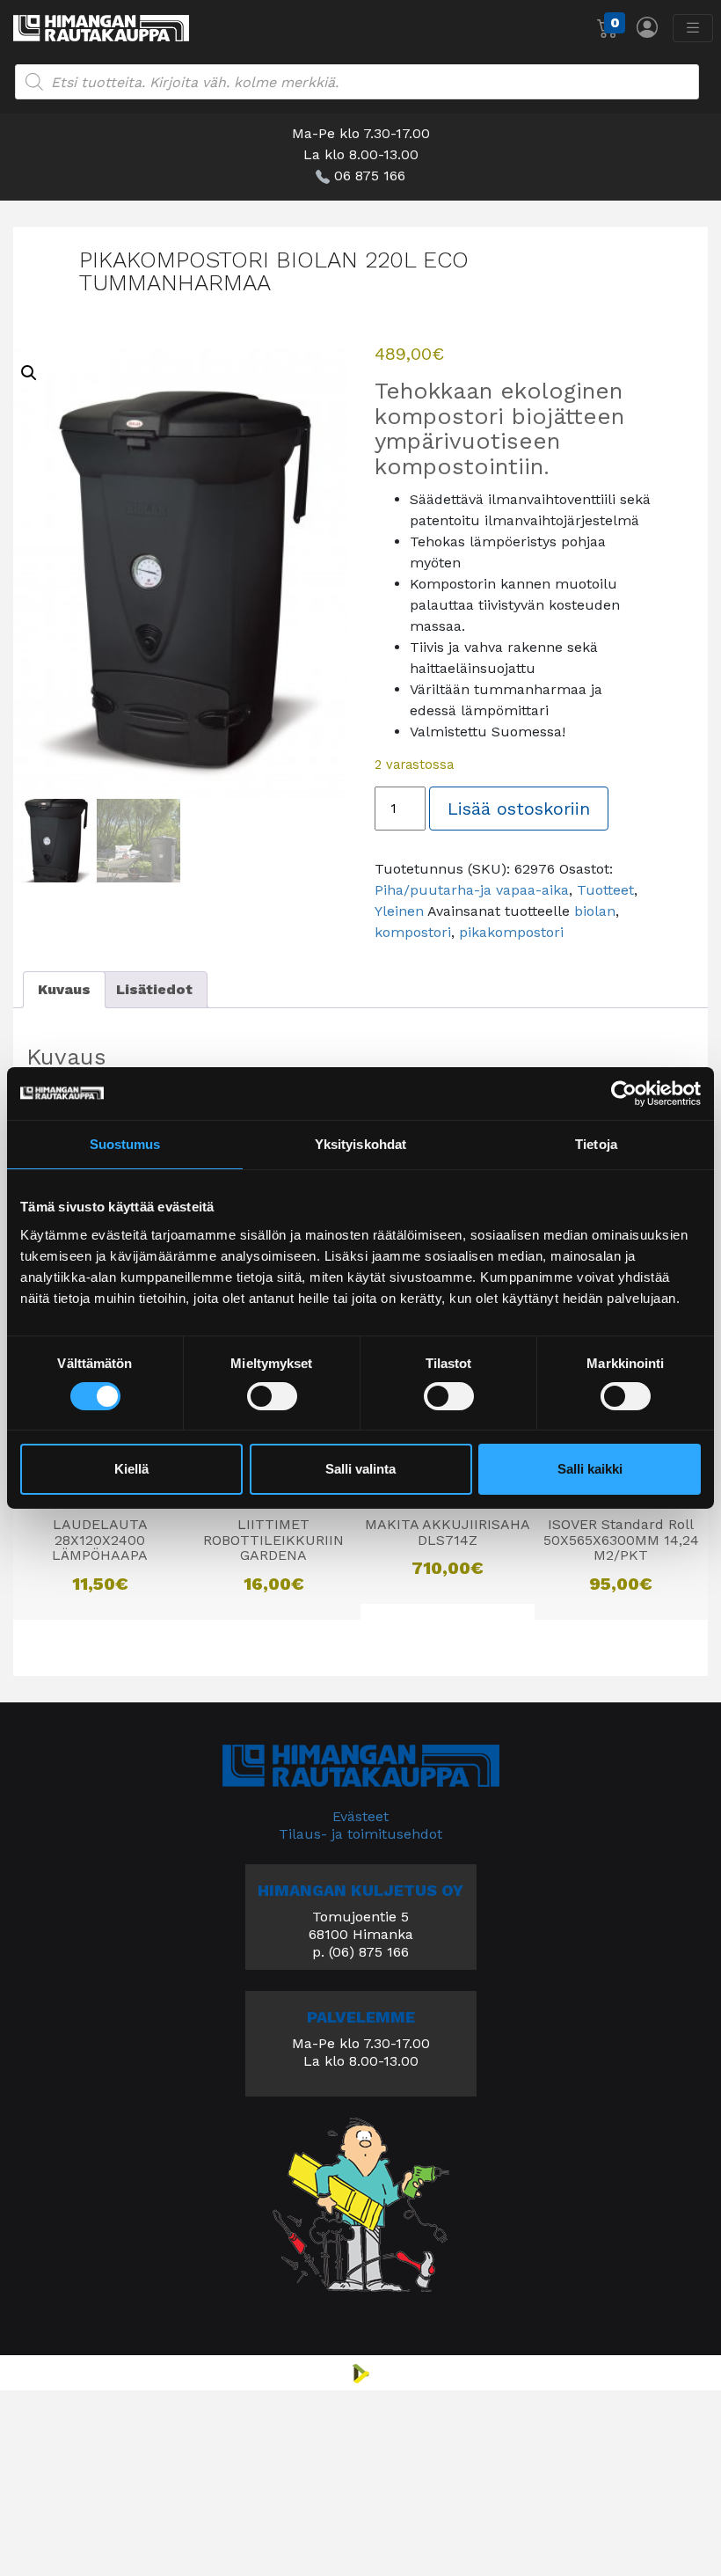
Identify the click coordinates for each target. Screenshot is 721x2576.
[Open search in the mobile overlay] (357, 82)
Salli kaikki (590, 1469)
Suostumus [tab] (125, 1144)
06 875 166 (370, 176)
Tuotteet (605, 890)
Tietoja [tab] (596, 1144)
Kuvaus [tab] (64, 989)
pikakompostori (511, 932)
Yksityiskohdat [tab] (360, 1144)
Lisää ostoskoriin (519, 809)
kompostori (413, 932)
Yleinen (399, 911)
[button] (29, 373)
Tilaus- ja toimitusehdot (360, 1834)
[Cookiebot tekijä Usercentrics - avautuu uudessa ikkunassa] (624, 1094)
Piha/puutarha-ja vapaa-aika (472, 890)
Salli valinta (360, 1469)
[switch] (272, 1396)
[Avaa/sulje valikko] (693, 28)
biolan (595, 911)
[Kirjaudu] (647, 27)
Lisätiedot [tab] (154, 989)
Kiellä (131, 1469)
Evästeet (360, 1816)
